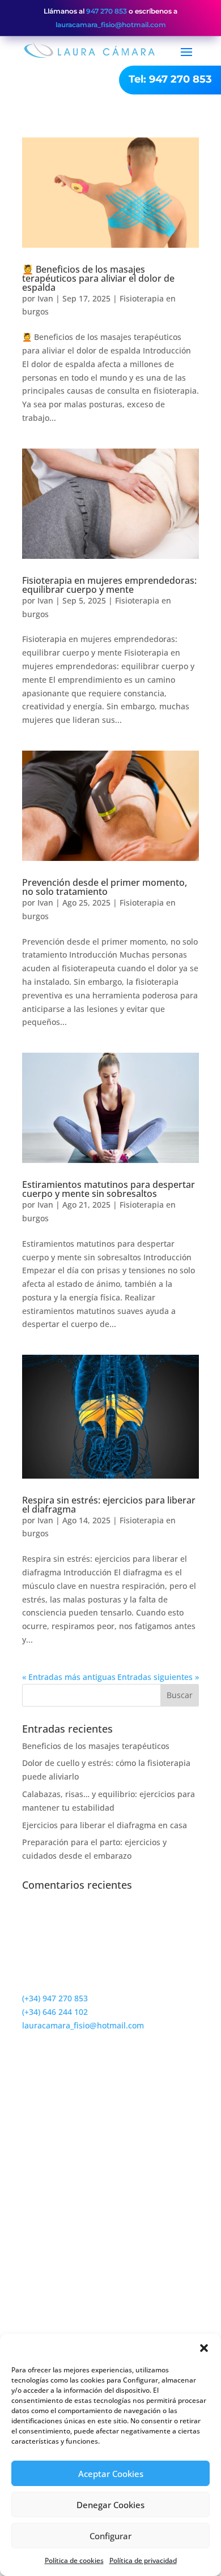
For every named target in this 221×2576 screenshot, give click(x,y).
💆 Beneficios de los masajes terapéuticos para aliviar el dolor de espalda (98, 278)
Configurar (110, 2536)
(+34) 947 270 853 (55, 1998)
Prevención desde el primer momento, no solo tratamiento (105, 887)
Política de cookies (74, 2560)
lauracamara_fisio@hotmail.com (111, 25)
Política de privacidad (143, 2560)
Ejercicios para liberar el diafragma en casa (105, 1825)
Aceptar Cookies (111, 2474)
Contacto (59, 2169)
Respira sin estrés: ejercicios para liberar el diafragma (109, 1505)
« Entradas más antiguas (69, 1677)
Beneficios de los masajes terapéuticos (96, 1746)
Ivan (45, 298)
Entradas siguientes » (158, 1677)
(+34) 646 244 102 (55, 2012)
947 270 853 (107, 11)
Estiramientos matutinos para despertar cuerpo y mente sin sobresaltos (109, 1189)
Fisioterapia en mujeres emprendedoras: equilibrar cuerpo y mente (109, 585)
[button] (204, 2348)
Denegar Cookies (110, 2505)
